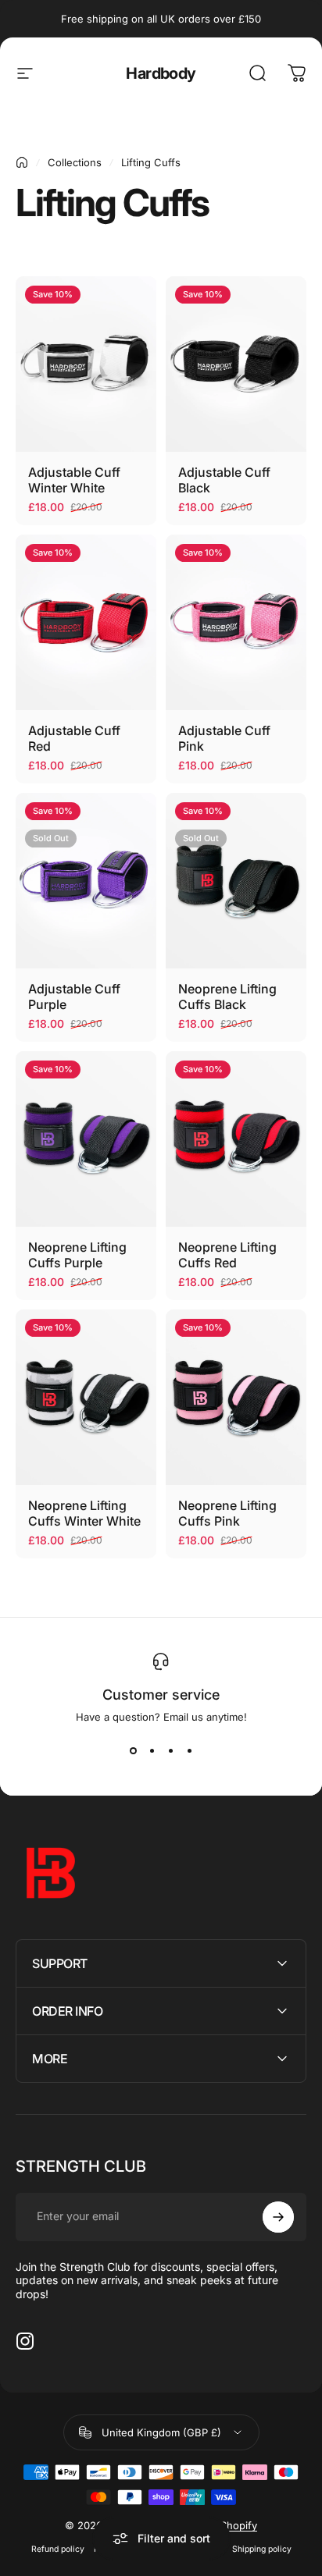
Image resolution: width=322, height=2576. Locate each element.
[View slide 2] (152, 1751)
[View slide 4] (189, 1751)
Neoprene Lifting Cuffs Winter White (84, 1513)
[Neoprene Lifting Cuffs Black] (236, 881)
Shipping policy (262, 2549)
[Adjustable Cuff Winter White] (86, 364)
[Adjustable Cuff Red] (86, 622)
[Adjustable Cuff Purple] (86, 881)
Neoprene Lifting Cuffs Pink (227, 1513)
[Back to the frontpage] (22, 162)
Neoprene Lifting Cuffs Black (227, 997)
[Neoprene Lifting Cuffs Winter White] (86, 1397)
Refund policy (58, 2549)
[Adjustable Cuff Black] (236, 364)
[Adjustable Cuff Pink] (236, 622)
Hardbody (161, 73)
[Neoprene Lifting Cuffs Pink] (236, 1397)
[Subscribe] (278, 2217)
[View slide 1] (133, 1751)
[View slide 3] (170, 1751)
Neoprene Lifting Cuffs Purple (77, 1255)
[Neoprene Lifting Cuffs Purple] (86, 1139)
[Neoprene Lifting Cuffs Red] (236, 1139)
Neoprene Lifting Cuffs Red (227, 1255)
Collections (75, 162)
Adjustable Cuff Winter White (74, 480)
